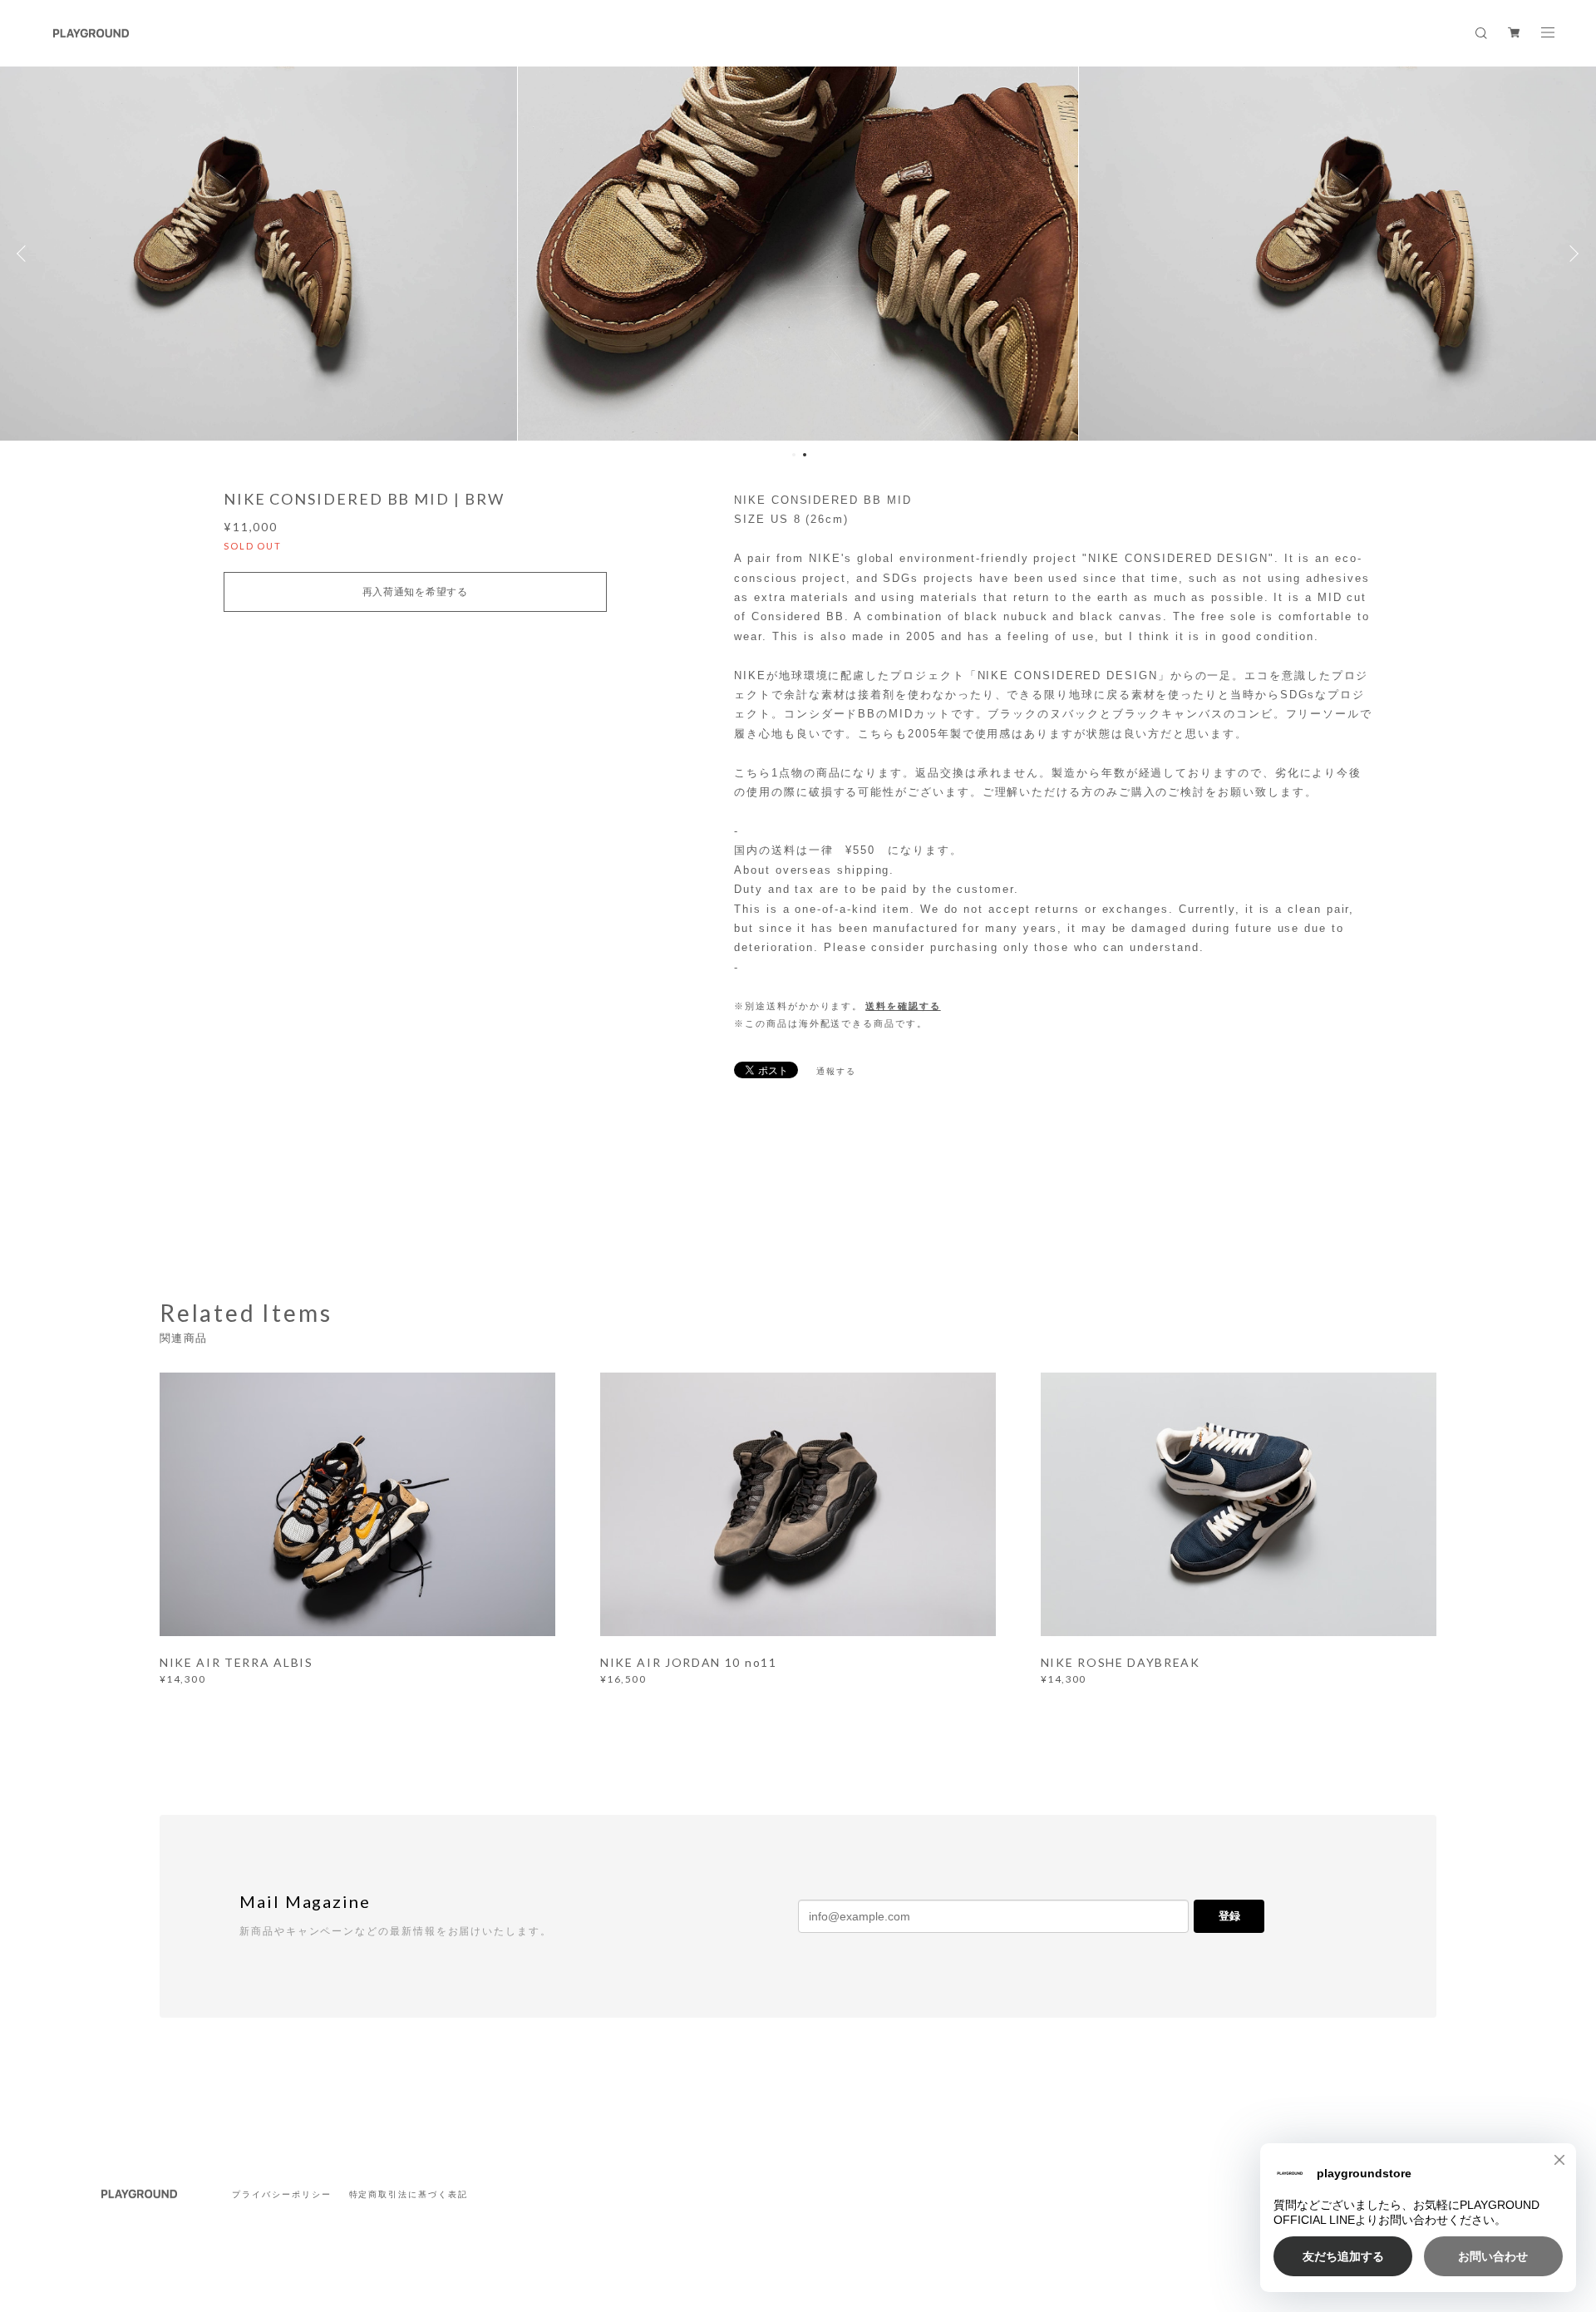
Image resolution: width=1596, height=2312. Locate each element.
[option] (798, 254)
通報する (836, 1071)
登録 (1229, 1916)
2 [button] (805, 455)
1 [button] (794, 455)
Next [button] (1571, 254)
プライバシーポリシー (281, 2194)
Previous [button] (25, 254)
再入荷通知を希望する (415, 592)
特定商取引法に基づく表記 (409, 2194)
